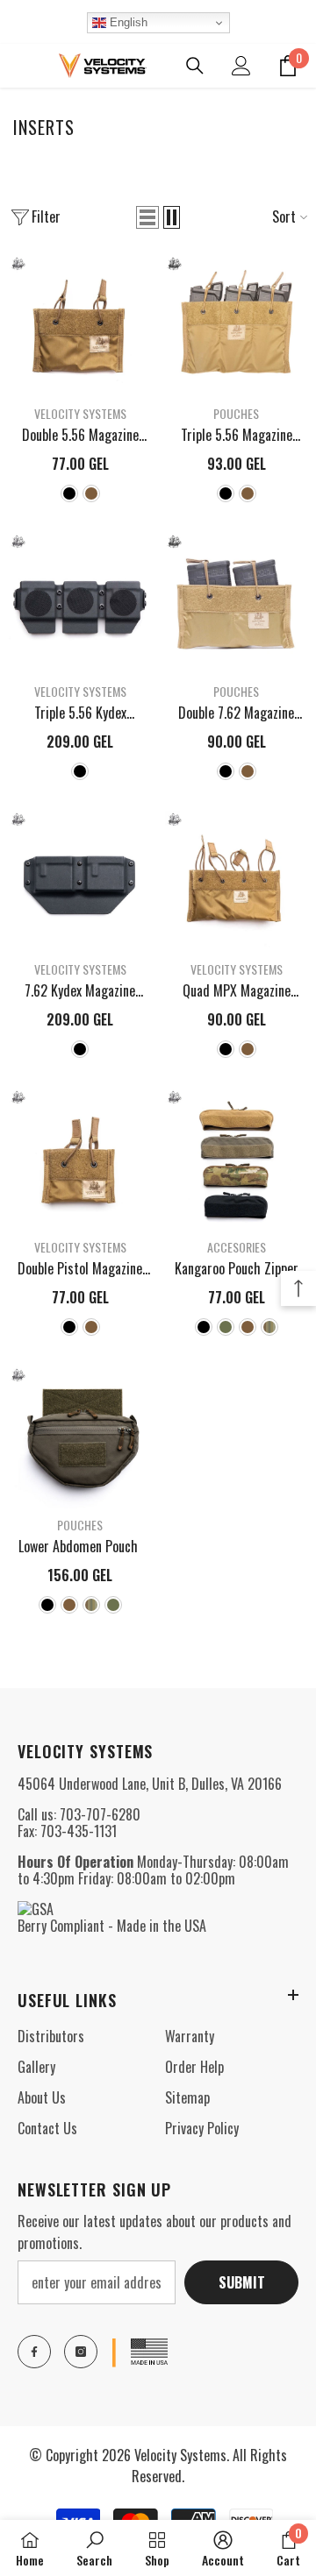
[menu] (19, 66)
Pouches (236, 413)
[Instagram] (81, 2352)
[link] (94, 2548)
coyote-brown (91, 493)
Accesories (237, 1247)
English (127, 22)
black (69, 493)
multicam (269, 1327)
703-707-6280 (100, 1814)
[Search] (195, 66)
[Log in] (241, 66)
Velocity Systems (80, 413)
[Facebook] (34, 2352)
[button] (147, 217)
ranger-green (226, 1327)
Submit (242, 2282)
